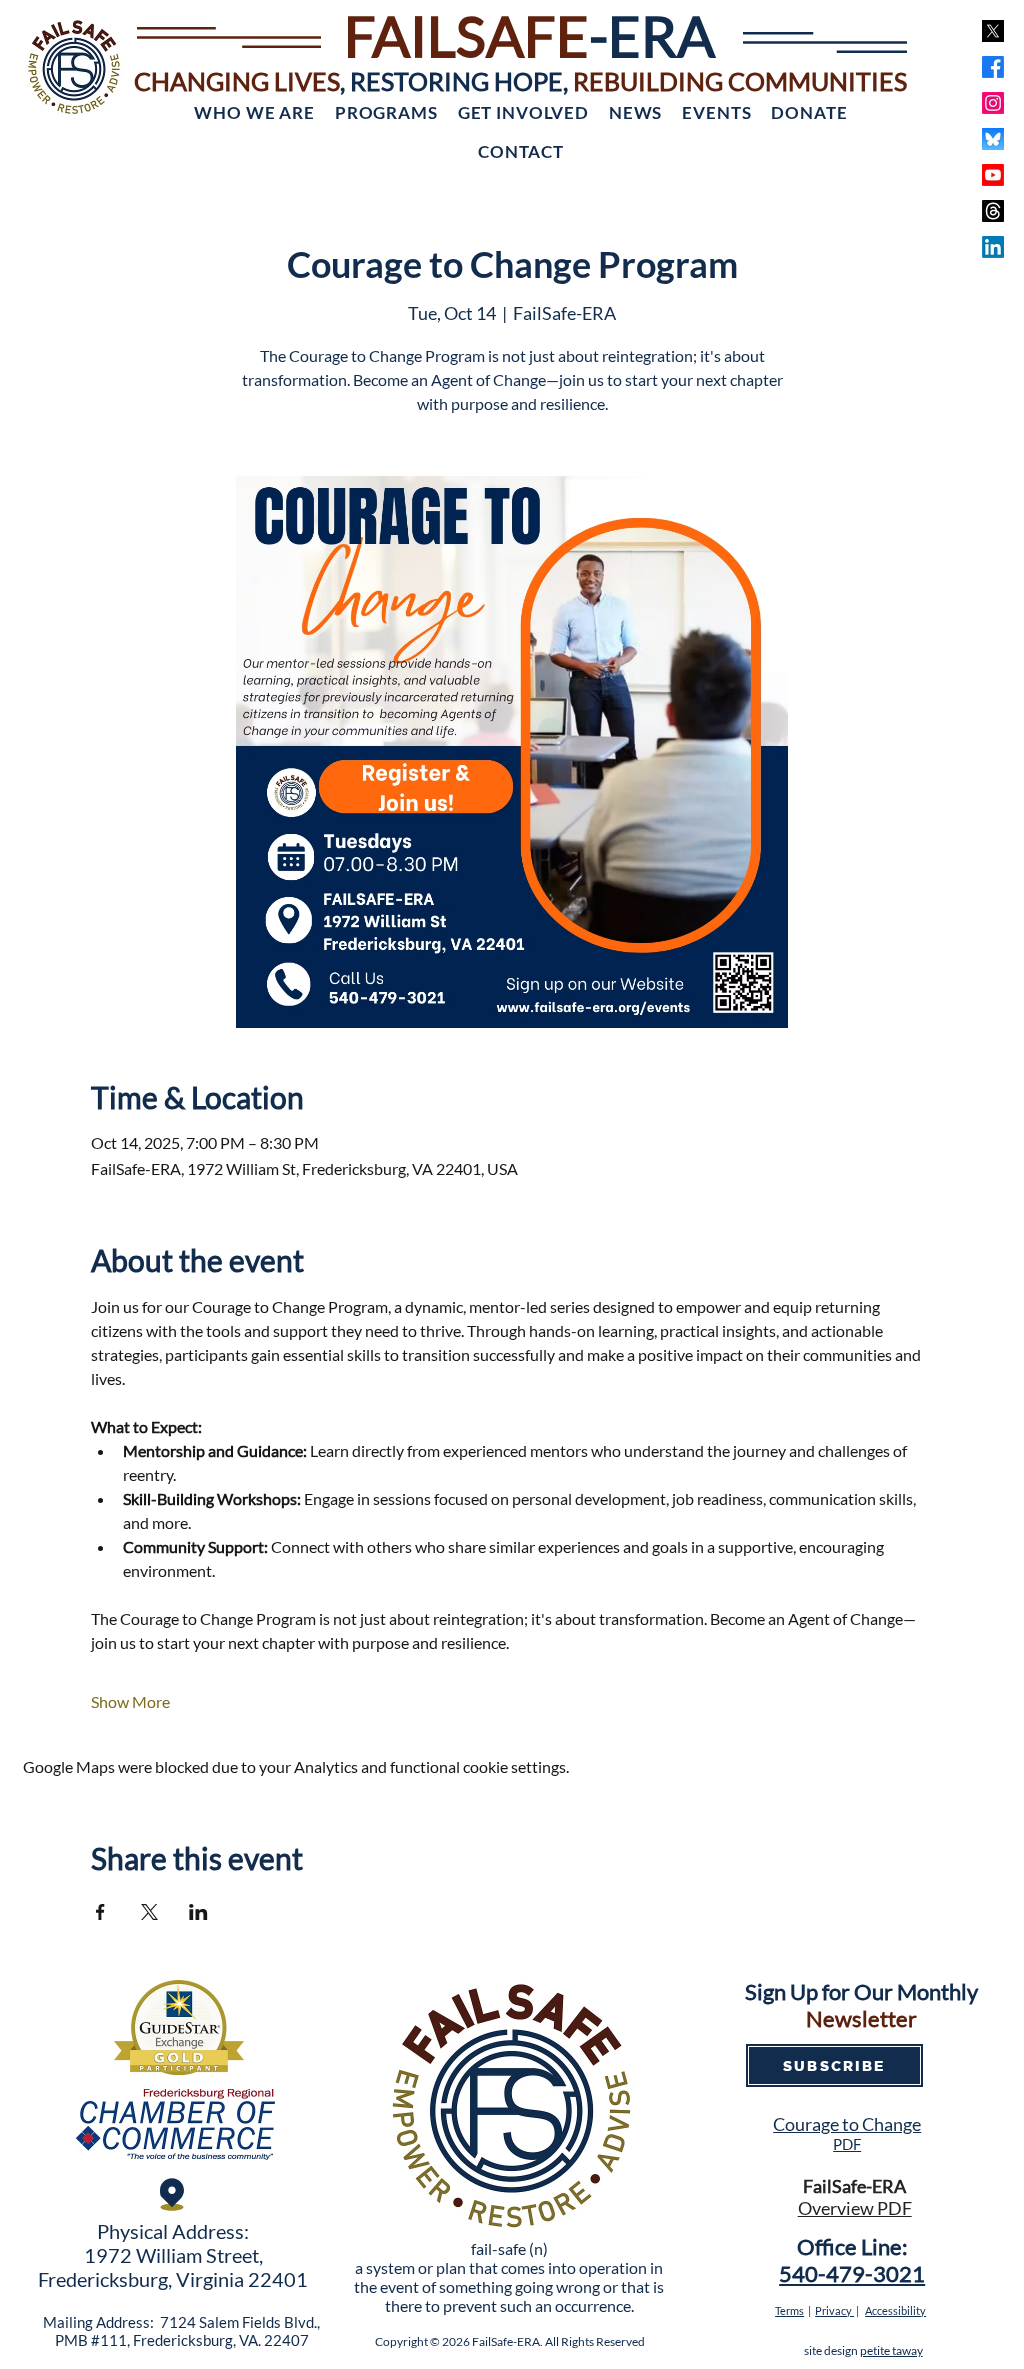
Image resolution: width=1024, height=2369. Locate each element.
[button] (254, 112)
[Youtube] (993, 175)
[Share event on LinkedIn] (198, 1912)
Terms (789, 2310)
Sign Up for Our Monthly (861, 1991)
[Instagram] (993, 103)
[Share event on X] (149, 1912)
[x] (993, 31)
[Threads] (993, 211)
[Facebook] (993, 67)
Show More (130, 1701)
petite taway (891, 2350)
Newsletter (861, 2018)
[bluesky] (993, 139)
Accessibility (895, 2310)
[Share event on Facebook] (100, 1912)
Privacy (834, 2310)
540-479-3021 (852, 2273)
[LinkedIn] (993, 247)
